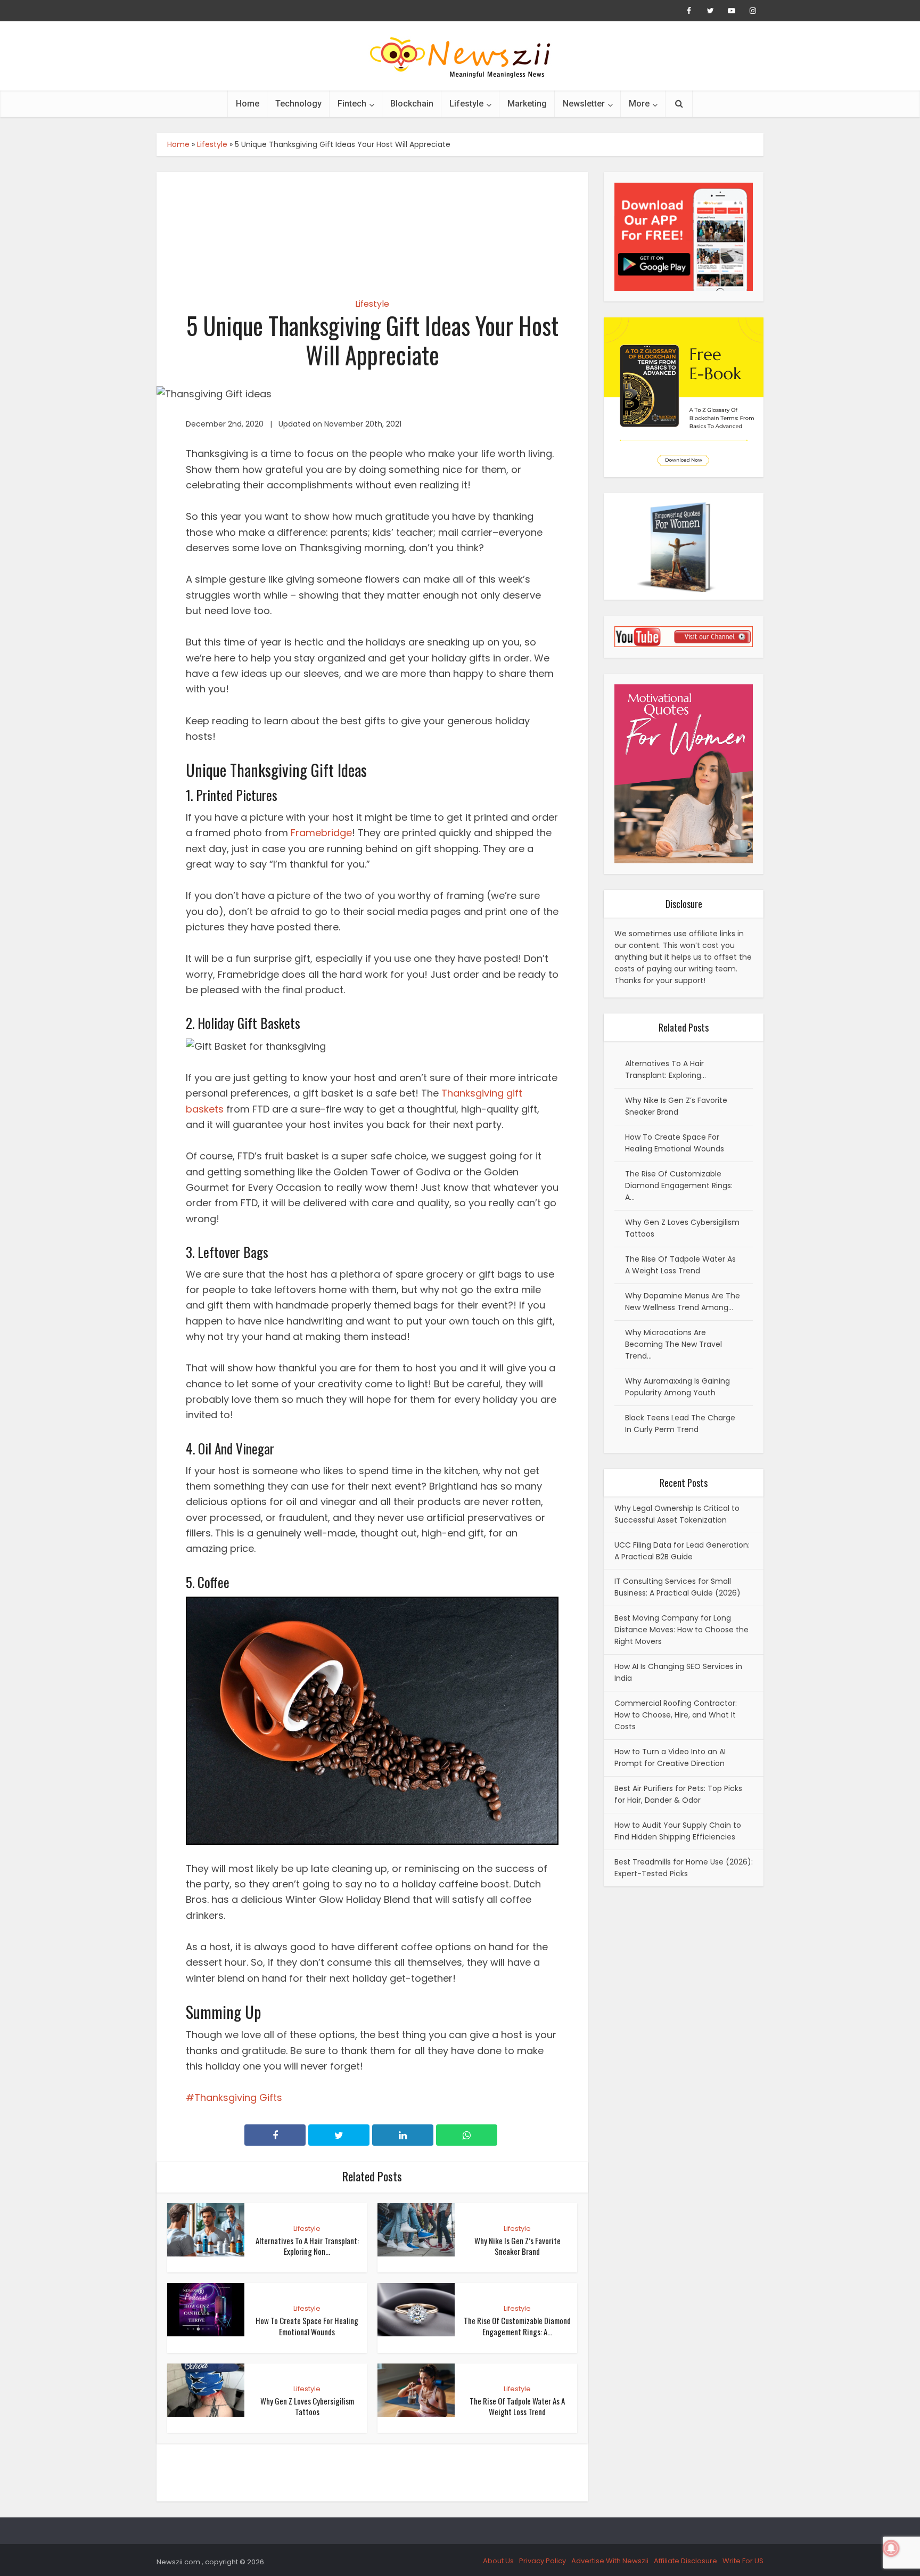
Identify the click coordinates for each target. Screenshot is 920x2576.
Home (248, 104)
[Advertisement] (372, 226)
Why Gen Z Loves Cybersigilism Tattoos (307, 2406)
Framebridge (321, 833)
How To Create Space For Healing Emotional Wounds (307, 2326)
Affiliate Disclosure (685, 2561)
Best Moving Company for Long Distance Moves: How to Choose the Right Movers (681, 1630)
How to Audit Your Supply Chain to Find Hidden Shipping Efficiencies (678, 1831)
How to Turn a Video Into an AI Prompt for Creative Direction (670, 1757)
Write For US (743, 2561)
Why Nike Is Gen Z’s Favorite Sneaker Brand (517, 2246)
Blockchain (412, 104)
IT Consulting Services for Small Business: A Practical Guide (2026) (677, 1587)
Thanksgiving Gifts (238, 2097)
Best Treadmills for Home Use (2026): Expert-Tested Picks (684, 1868)
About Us (498, 2561)
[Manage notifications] (891, 2548)
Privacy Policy (543, 2561)
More (639, 104)
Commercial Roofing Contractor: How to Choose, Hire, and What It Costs (676, 1715)
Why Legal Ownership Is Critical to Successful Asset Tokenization (677, 1514)
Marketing (527, 104)
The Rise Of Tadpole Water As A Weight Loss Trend (517, 2406)
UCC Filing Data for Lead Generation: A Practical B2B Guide (682, 1551)
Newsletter (584, 104)
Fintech (352, 104)
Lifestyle (466, 104)
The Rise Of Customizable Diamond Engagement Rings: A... (517, 2326)
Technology (298, 104)
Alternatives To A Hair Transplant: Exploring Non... (307, 2246)
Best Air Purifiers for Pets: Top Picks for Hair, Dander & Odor (678, 1794)
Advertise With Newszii (610, 2561)
